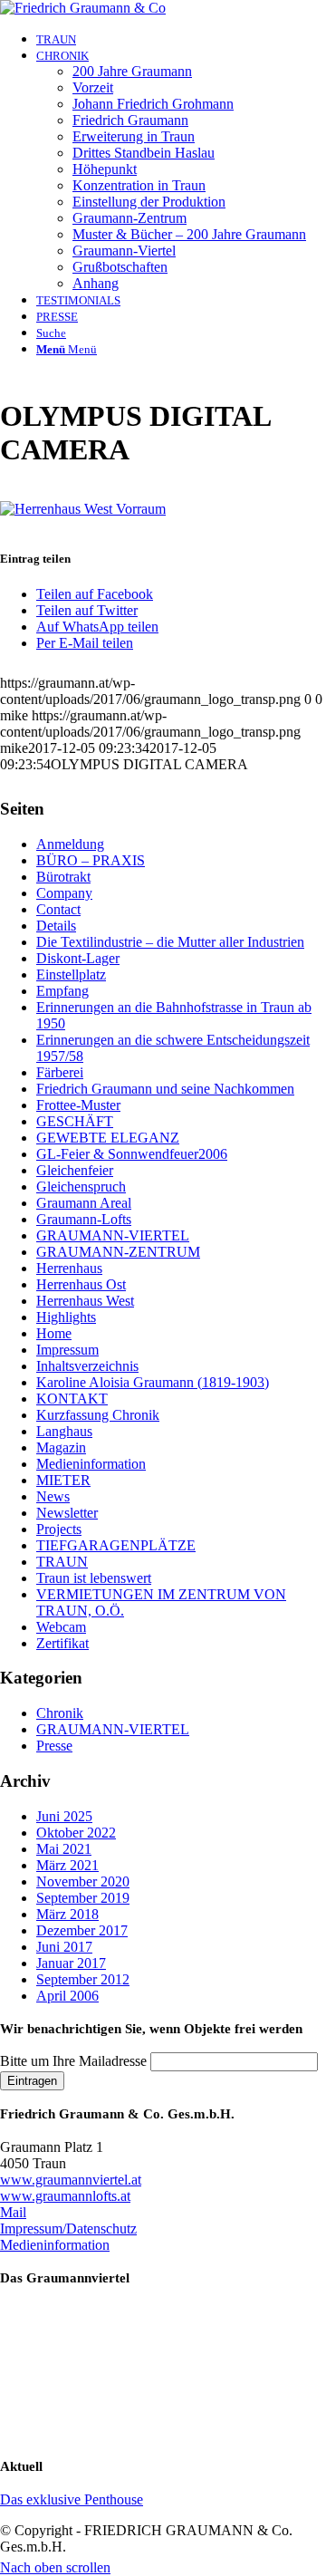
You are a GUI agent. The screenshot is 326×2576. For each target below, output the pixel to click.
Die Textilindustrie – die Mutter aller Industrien (170, 942)
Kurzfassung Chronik (98, 1415)
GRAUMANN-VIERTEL (113, 1235)
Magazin (61, 1447)
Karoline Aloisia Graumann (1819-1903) (153, 1382)
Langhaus (64, 1431)
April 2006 (67, 1996)
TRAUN (62, 1562)
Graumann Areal (84, 1203)
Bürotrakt (63, 877)
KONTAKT (72, 1399)
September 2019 (83, 1898)
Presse (54, 1746)
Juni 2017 (64, 1947)
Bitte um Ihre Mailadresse (73, 2061)
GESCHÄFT (75, 1121)
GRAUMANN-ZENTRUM (118, 1252)
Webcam (61, 1627)
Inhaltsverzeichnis (87, 1366)
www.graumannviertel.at (71, 2180)
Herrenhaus (69, 1268)
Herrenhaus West (85, 1301)
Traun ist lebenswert (94, 1578)
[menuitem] (181, 39)
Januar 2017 (71, 1963)
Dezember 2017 (82, 1930)
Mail (13, 2212)
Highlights (66, 1317)
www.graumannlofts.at (65, 2196)
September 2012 (83, 1979)
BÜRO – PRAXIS (91, 860)
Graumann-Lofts (84, 1219)
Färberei (60, 1072)
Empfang (62, 991)
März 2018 (67, 1914)
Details (56, 926)
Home (54, 1333)
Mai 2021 (64, 1849)
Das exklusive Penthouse (72, 2499)
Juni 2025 (64, 1816)
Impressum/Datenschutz (68, 2229)
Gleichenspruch (81, 1187)
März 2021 (67, 1865)
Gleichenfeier (75, 1170)
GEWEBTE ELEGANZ (108, 1138)
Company (64, 893)
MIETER (63, 1480)
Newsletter (67, 1513)
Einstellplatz (71, 974)
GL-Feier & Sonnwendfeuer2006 (132, 1154)
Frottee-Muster (78, 1105)
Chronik (60, 1713)
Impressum (67, 1350)
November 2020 (83, 1881)
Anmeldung (70, 844)
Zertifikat (62, 1643)
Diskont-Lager (78, 958)
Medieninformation (91, 1464)
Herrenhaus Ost (81, 1284)
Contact (58, 909)
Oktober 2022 (76, 1833)
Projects (59, 1529)
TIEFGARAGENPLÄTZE (116, 1545)
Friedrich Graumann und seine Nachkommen (165, 1089)
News (53, 1496)
